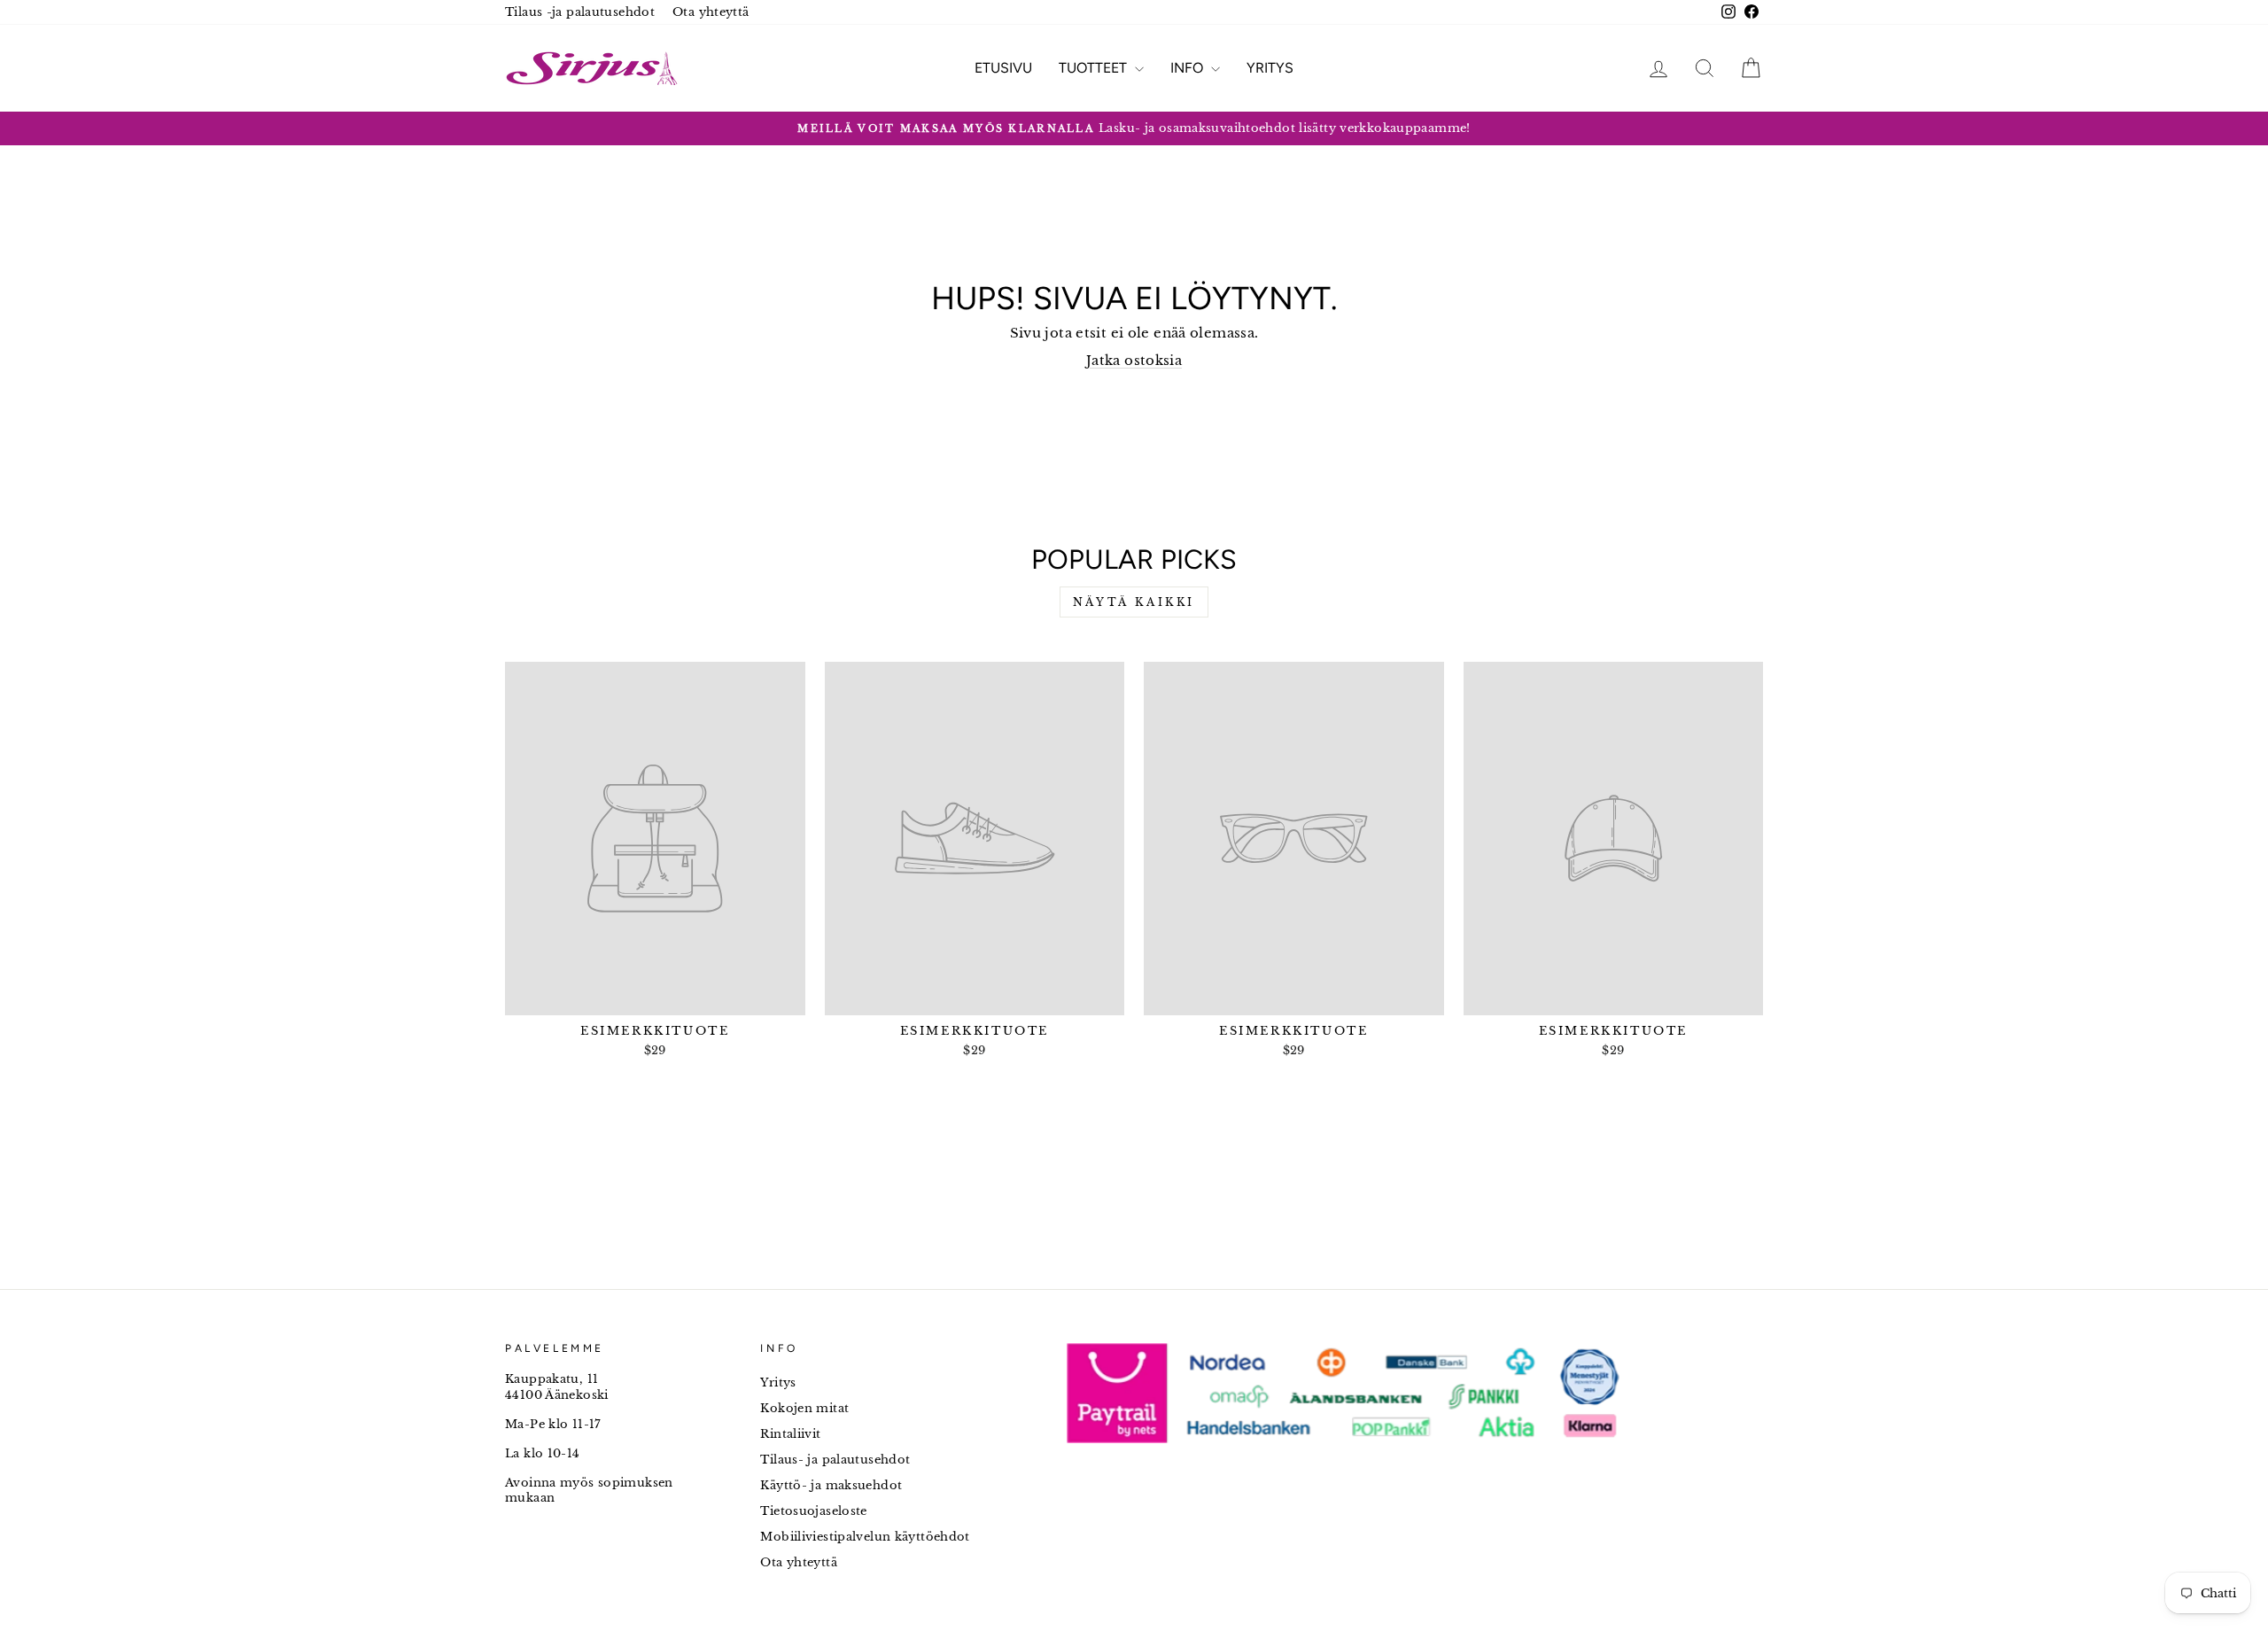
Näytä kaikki (1134, 602)
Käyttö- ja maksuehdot (831, 1485)
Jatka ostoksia (1134, 360)
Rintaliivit (790, 1434)
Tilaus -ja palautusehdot (580, 12)
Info (1188, 68)
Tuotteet (1095, 68)
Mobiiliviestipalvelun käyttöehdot (865, 1537)
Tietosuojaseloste (813, 1511)
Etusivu (1003, 68)
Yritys (1270, 68)
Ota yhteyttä (711, 12)
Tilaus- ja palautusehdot (835, 1460)
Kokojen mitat (804, 1408)
